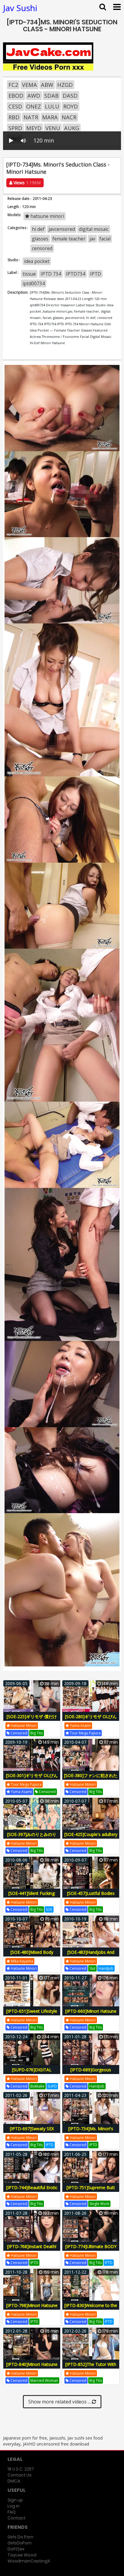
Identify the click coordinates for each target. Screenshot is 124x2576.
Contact (17, 2518)
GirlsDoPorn (20, 2543)
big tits (37, 1733)
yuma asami (80, 1725)
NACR (69, 117)
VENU (53, 128)
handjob (106, 1968)
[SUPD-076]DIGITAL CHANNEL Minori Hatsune (32, 2073)
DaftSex (16, 2549)
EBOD (16, 96)
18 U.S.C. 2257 (21, 2469)
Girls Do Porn (20, 2537)
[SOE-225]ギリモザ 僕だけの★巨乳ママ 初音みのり (32, 1720)
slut (92, 1968)
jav (92, 239)
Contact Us (20, 2475)
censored (42, 248)
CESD (15, 106)
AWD (34, 96)
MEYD (34, 128)
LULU (52, 106)
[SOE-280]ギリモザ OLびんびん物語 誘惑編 (91, 1720)
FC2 (13, 85)
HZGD (65, 85)
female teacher (69, 239)
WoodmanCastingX (29, 2561)
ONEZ (34, 106)
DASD (70, 96)
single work (99, 2204)
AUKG (72, 128)
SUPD (52, 2086)
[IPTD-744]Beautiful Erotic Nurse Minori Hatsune (32, 2191)
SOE (49, 1909)
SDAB (51, 96)
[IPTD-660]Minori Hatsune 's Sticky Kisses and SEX (91, 2014)
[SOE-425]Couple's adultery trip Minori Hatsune (91, 1838)
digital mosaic (94, 229)
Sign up (15, 2500)
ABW (47, 85)
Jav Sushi (20, 8)
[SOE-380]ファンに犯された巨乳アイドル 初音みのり (91, 1779)
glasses (40, 239)
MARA (50, 117)
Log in (14, 2506)
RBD (14, 117)
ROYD (71, 106)
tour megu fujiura (85, 1733)
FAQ (12, 2512)
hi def (38, 229)
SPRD (15, 128)
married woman (44, 2380)
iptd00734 (34, 283)
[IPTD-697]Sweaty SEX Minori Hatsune (32, 2132)
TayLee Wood (22, 2555)
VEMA (29, 85)
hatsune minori (47, 216)
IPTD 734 (51, 274)
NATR (31, 117)
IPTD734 (76, 274)
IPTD (96, 274)
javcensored (62, 229)
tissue (29, 274)
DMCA (14, 2481)
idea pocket (37, 261)
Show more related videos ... (60, 2402)
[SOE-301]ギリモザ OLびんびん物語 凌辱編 (32, 1779)
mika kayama (22, 1961)
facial (105, 239)
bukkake (37, 2086)
